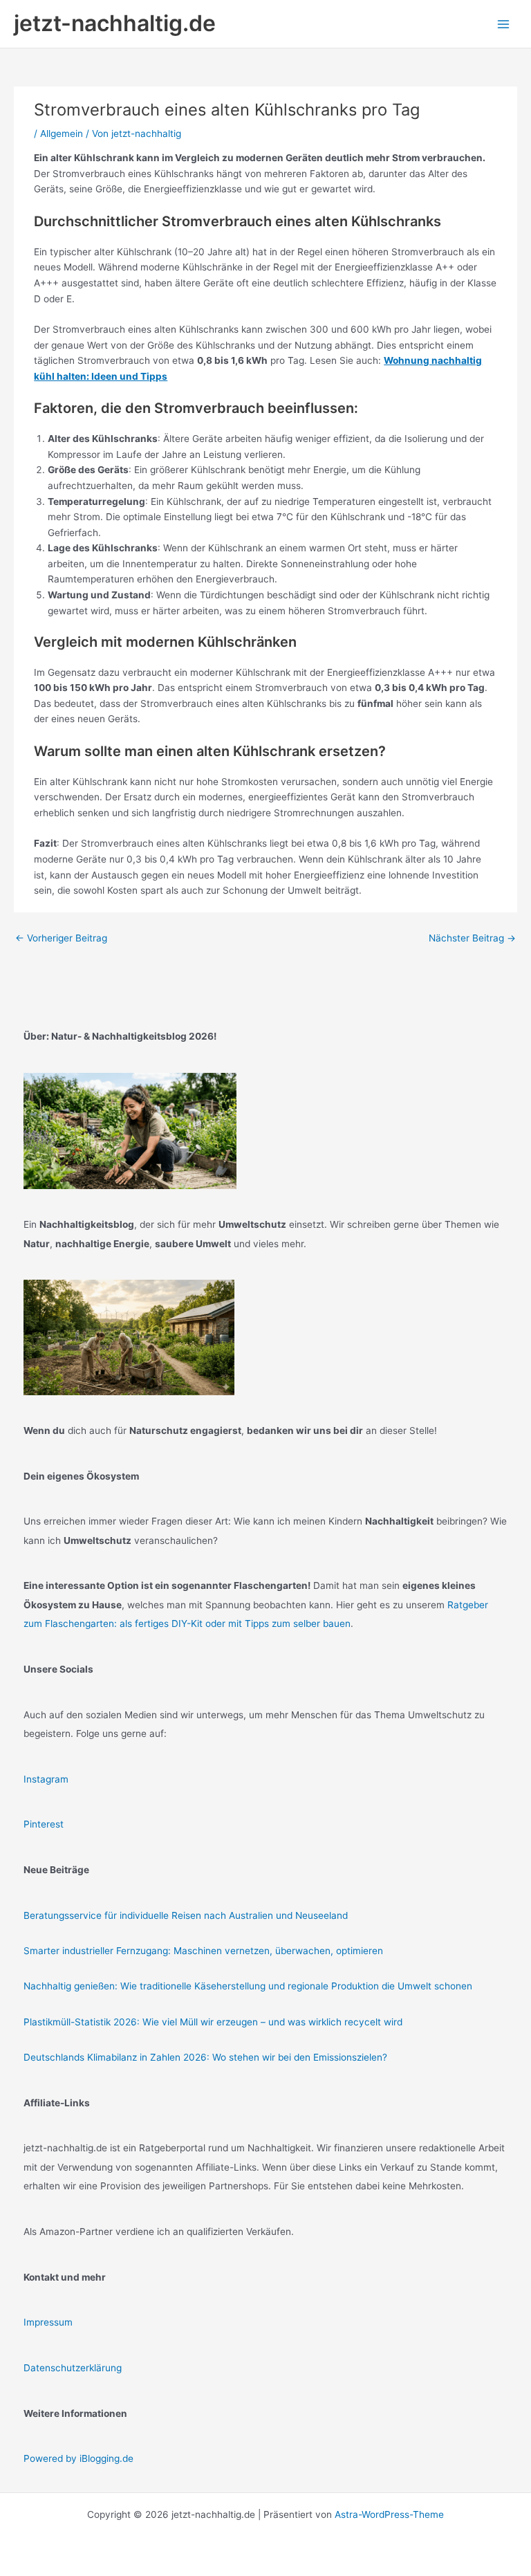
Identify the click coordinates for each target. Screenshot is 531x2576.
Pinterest (44, 1824)
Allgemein (62, 134)
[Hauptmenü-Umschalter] (504, 24)
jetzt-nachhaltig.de (115, 23)
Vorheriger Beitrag (61, 938)
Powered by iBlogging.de (78, 2458)
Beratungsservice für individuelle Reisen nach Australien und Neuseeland (186, 1915)
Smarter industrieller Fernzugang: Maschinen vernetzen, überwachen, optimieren (203, 1951)
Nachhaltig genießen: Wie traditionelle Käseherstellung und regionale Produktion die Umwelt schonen (248, 1986)
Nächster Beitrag (472, 938)
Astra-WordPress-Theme (389, 2514)
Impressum (48, 2322)
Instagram (46, 1779)
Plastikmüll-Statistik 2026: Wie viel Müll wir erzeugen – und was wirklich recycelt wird (213, 2022)
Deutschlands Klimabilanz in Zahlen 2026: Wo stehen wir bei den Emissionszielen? (205, 2057)
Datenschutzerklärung (73, 2368)
